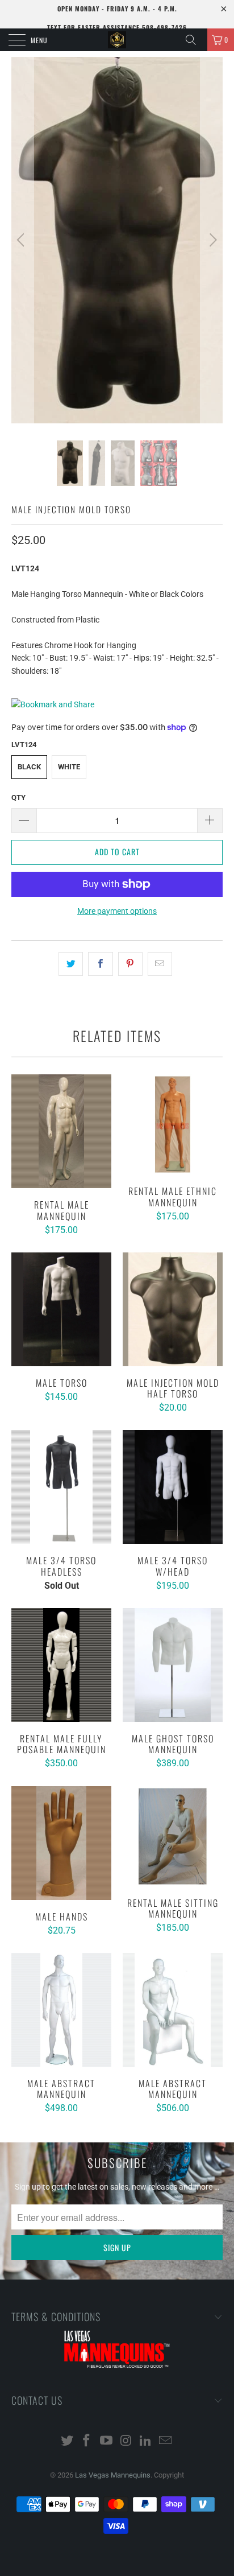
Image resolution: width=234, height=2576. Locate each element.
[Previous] (22, 240)
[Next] (212, 240)
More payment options (117, 911)
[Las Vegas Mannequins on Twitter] (67, 2441)
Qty (18, 797)
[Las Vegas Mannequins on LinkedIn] (146, 2441)
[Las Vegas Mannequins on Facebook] (87, 2441)
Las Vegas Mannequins (113, 2475)
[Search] (195, 40)
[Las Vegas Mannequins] (117, 40)
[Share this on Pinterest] (130, 964)
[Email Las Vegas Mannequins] (166, 2441)
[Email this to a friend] (160, 964)
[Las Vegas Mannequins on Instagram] (127, 2441)
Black (29, 767)
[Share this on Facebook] (100, 964)
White (69, 767)
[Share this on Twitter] (71, 964)
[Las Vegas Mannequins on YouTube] (107, 2441)
